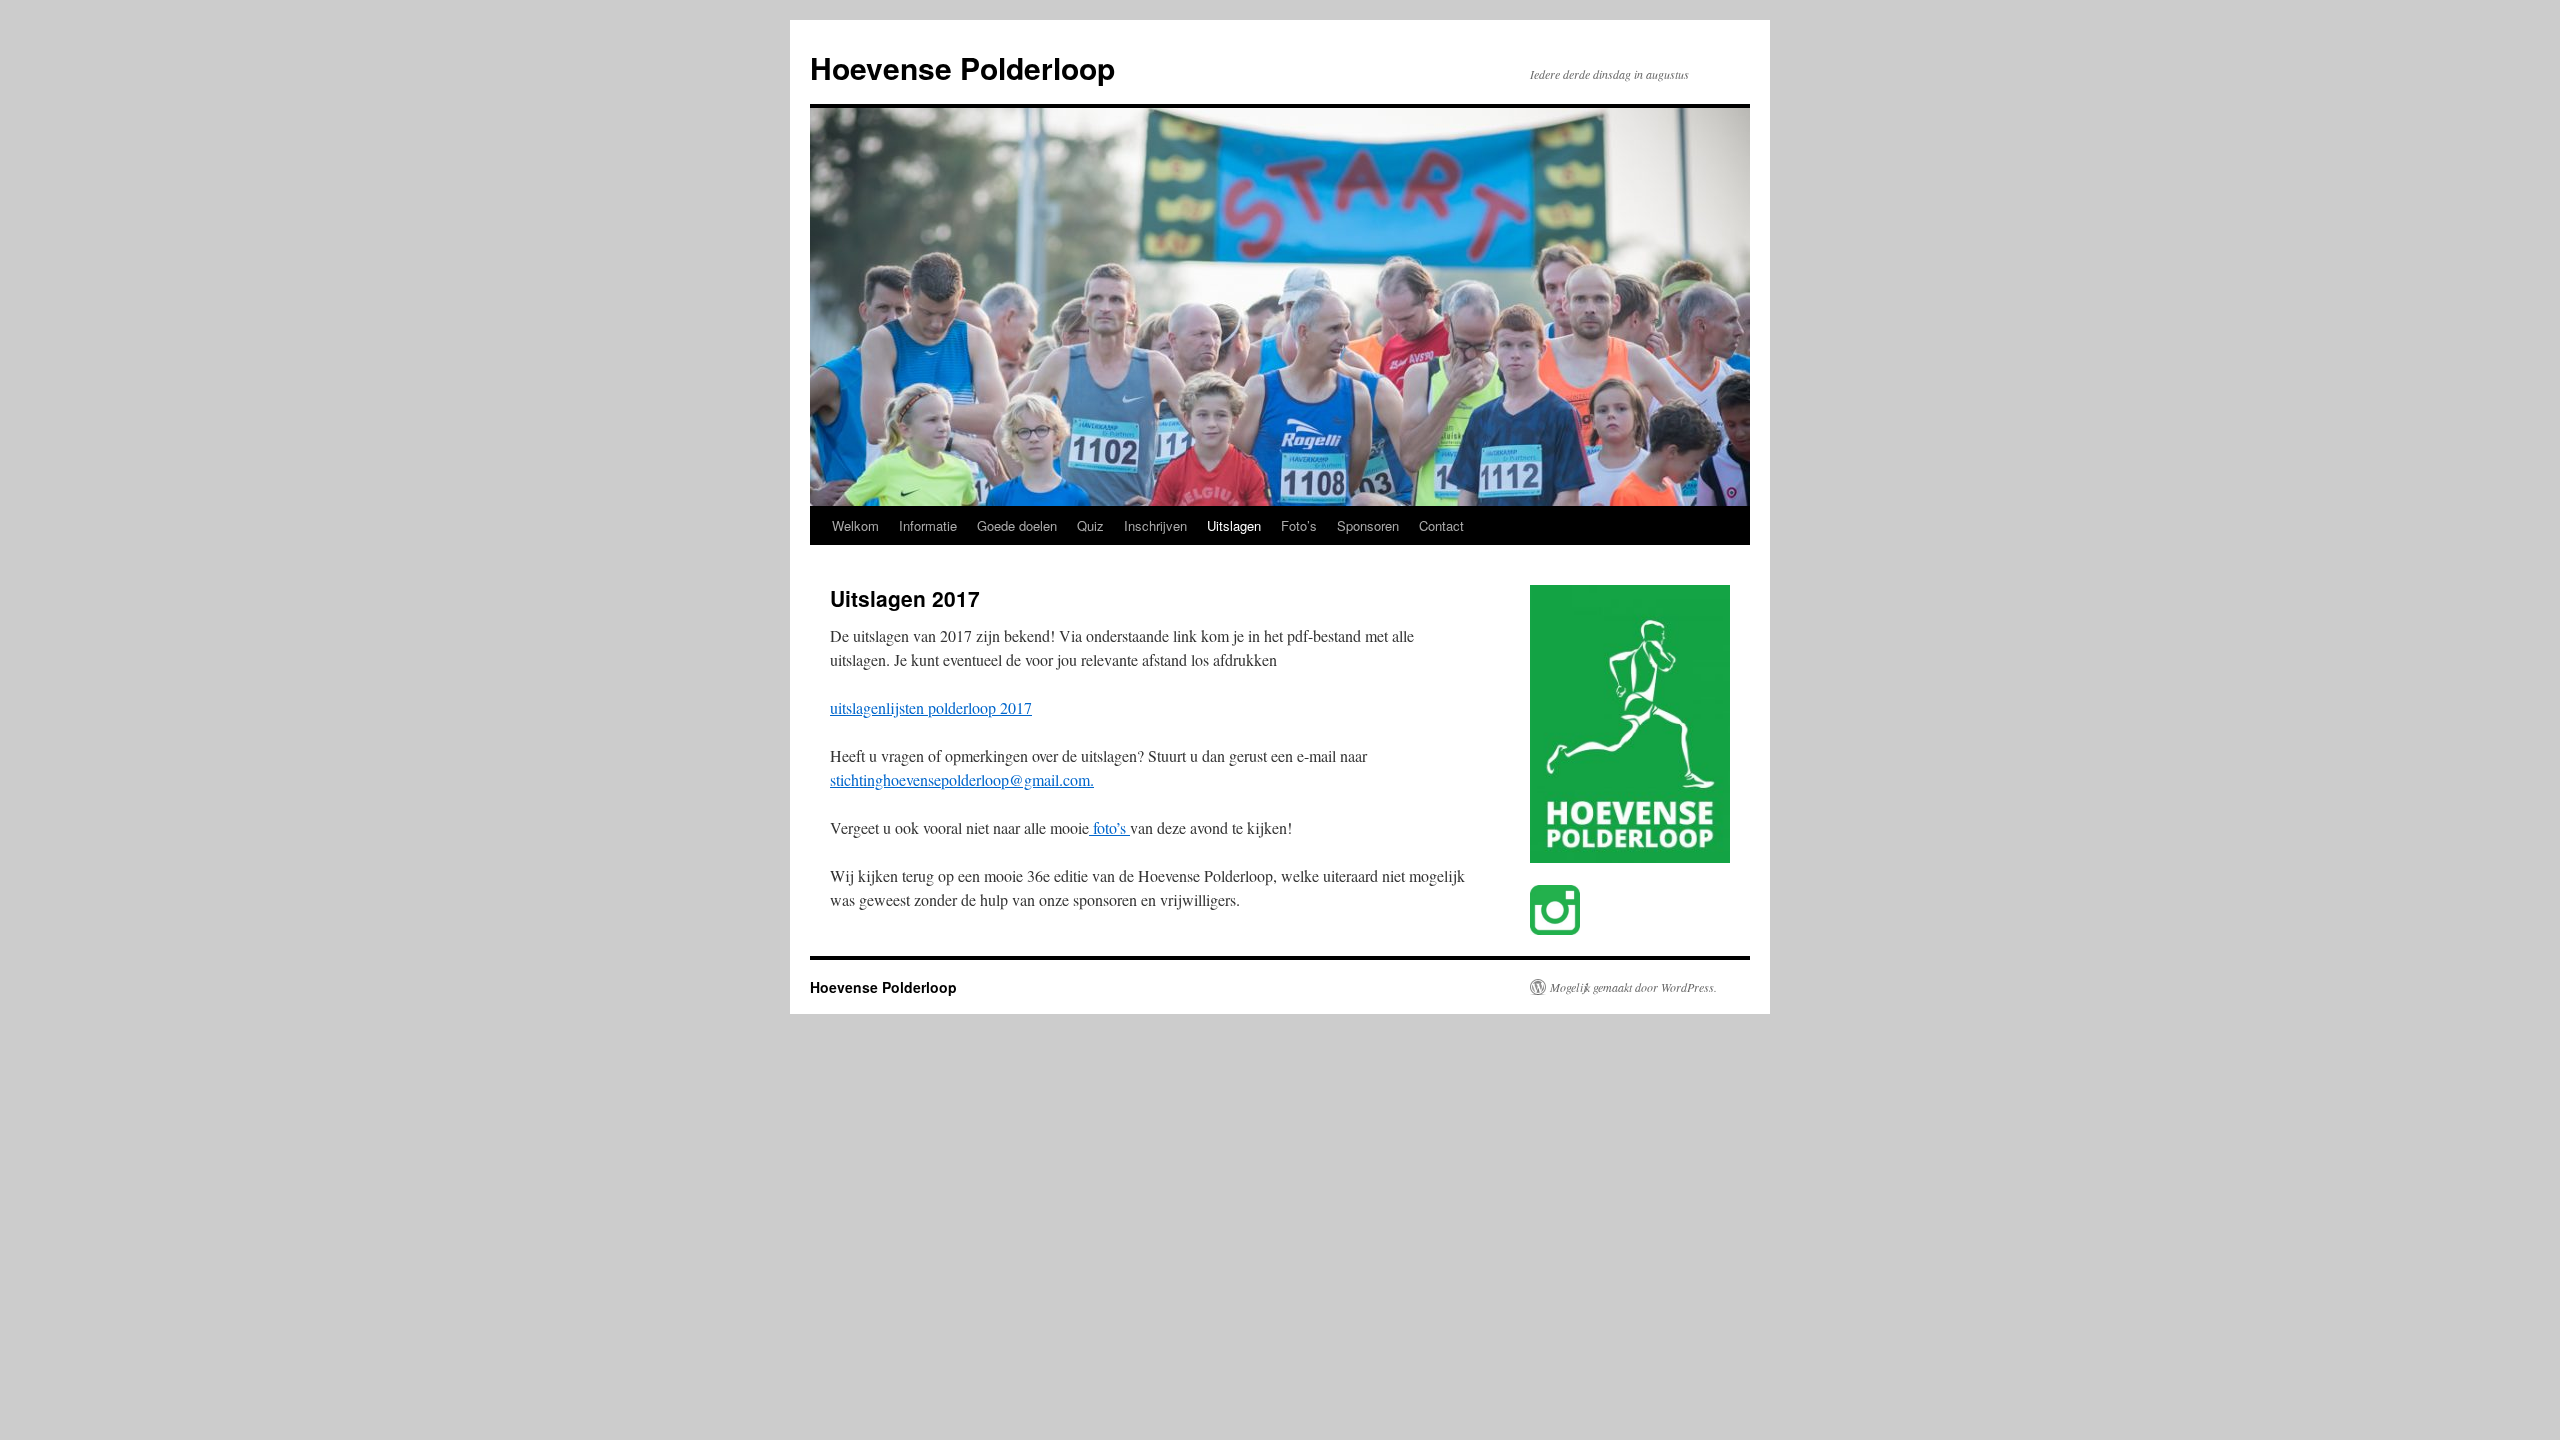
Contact (1441, 525)
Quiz (1090, 525)
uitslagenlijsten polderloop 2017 (931, 707)
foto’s (1109, 827)
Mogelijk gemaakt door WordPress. (1633, 987)
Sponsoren (1368, 525)
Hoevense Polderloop (962, 67)
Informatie (928, 525)
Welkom (855, 525)
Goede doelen (1017, 525)
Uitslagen (1234, 525)
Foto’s (1299, 525)
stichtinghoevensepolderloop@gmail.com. (962, 779)
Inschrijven (1155, 525)
